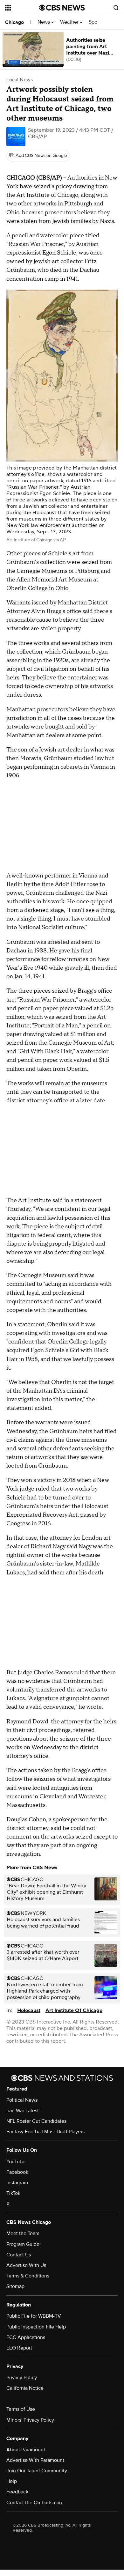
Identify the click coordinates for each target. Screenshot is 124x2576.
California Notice (25, 2388)
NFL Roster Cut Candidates (36, 2121)
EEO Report (19, 2348)
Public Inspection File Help (36, 2327)
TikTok (13, 2193)
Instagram (17, 2183)
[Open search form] (116, 8)
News (44, 22)
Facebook (17, 2172)
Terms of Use (21, 2409)
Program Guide (23, 2244)
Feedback (17, 2492)
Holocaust (29, 2010)
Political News (22, 2100)
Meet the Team (23, 2233)
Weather (70, 22)
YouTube (16, 2162)
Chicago (14, 22)
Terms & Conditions (28, 2276)
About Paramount (26, 2450)
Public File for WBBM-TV (34, 2316)
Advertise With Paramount (35, 2460)
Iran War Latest (23, 2111)
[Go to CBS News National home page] (62, 8)
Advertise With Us (26, 2265)
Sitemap (15, 2286)
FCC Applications (26, 2337)
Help (12, 2481)
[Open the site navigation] (22, 8)
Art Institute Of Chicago (74, 2010)
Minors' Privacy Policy (30, 2420)
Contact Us (19, 2255)
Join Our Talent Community (37, 2471)
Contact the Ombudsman (34, 2503)
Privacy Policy (22, 2378)
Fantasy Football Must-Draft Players (45, 2132)
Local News (20, 80)
